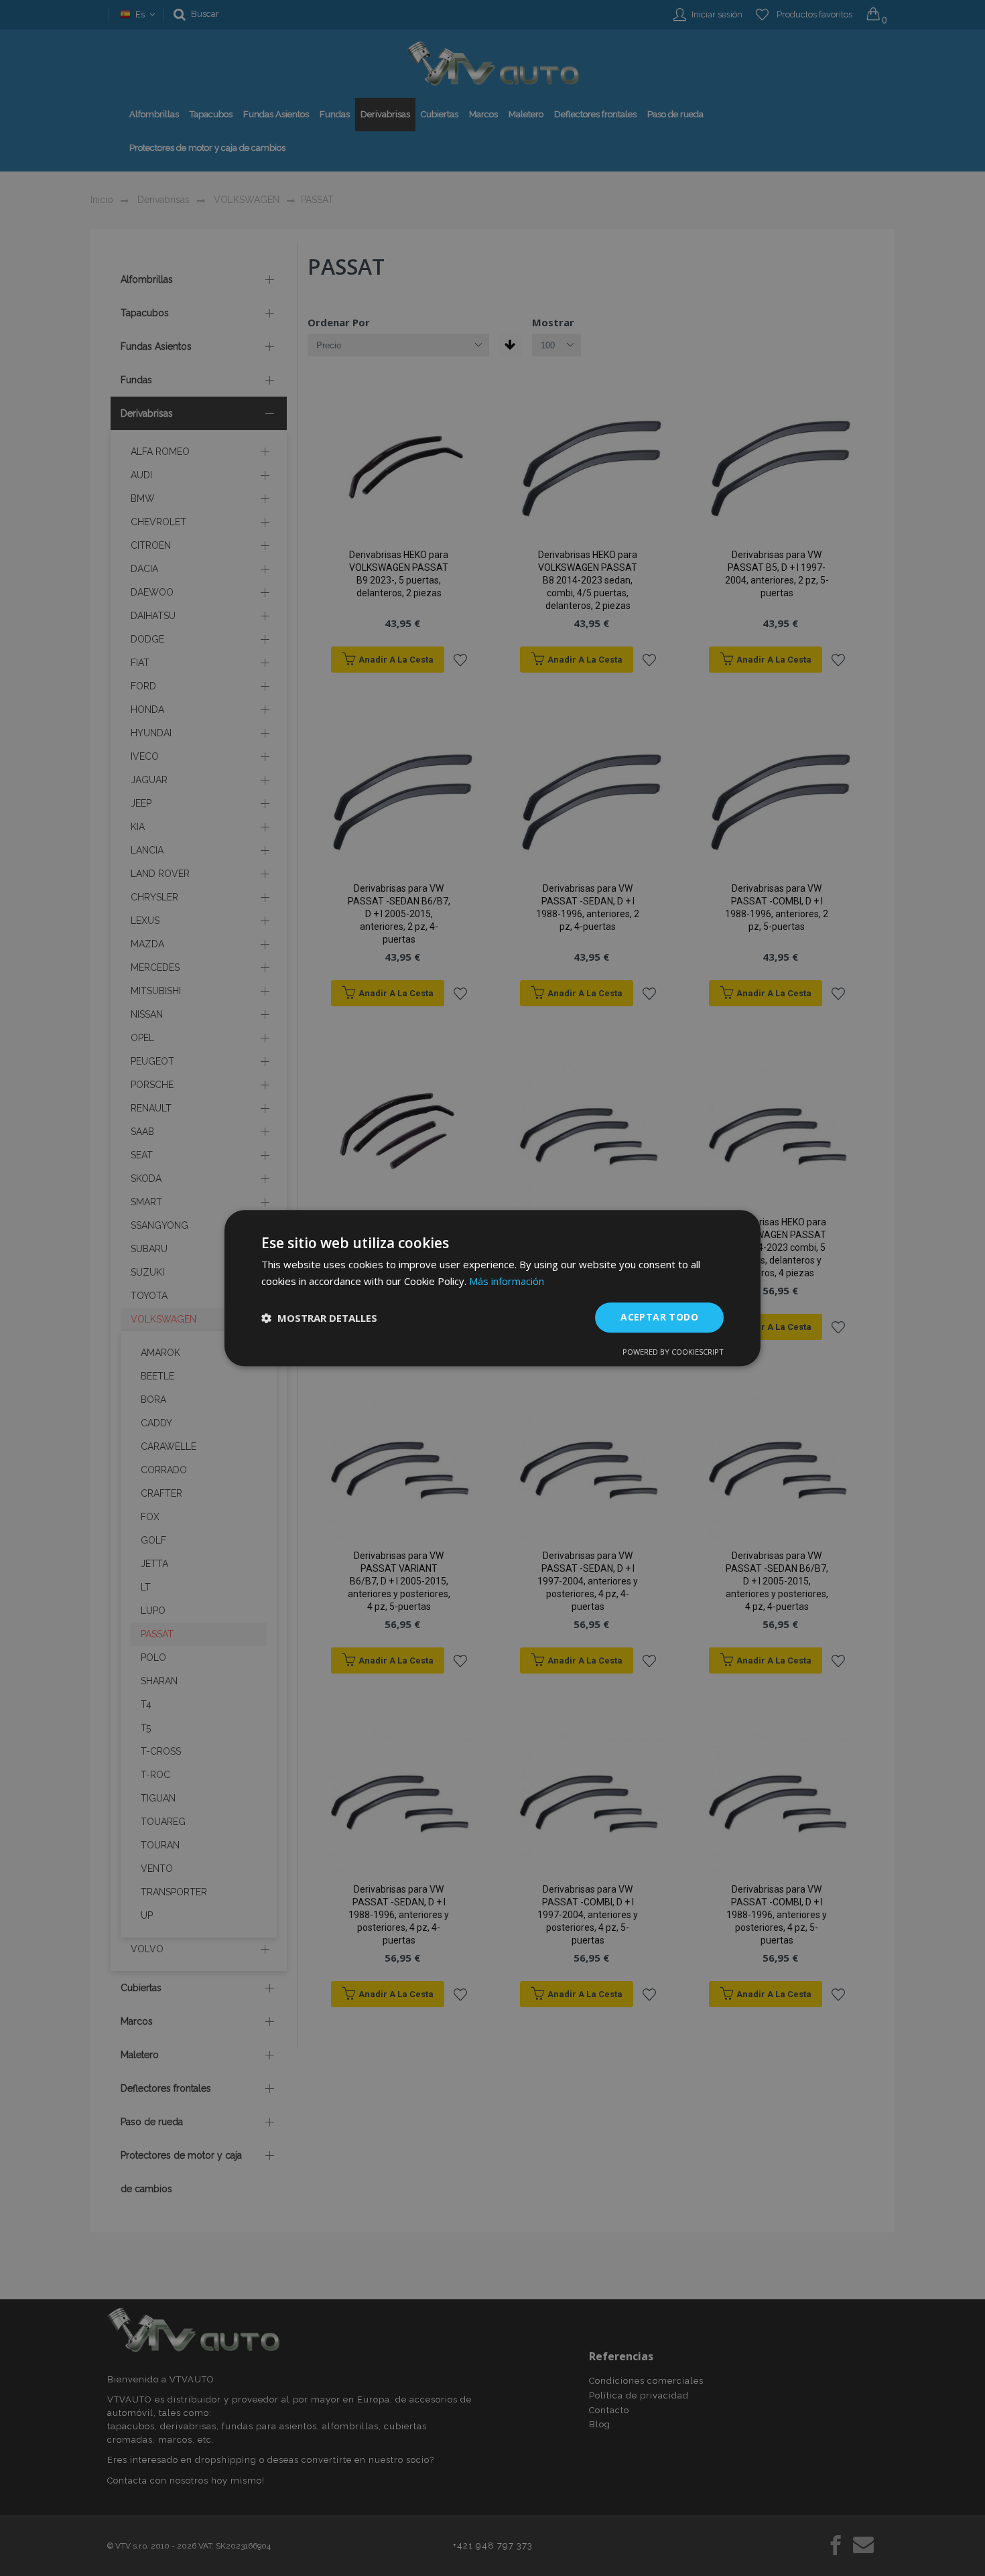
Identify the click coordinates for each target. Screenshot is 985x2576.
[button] (319, 1318)
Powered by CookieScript (673, 1352)
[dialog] (492, 1288)
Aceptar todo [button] (659, 1317)
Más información (507, 1281)
